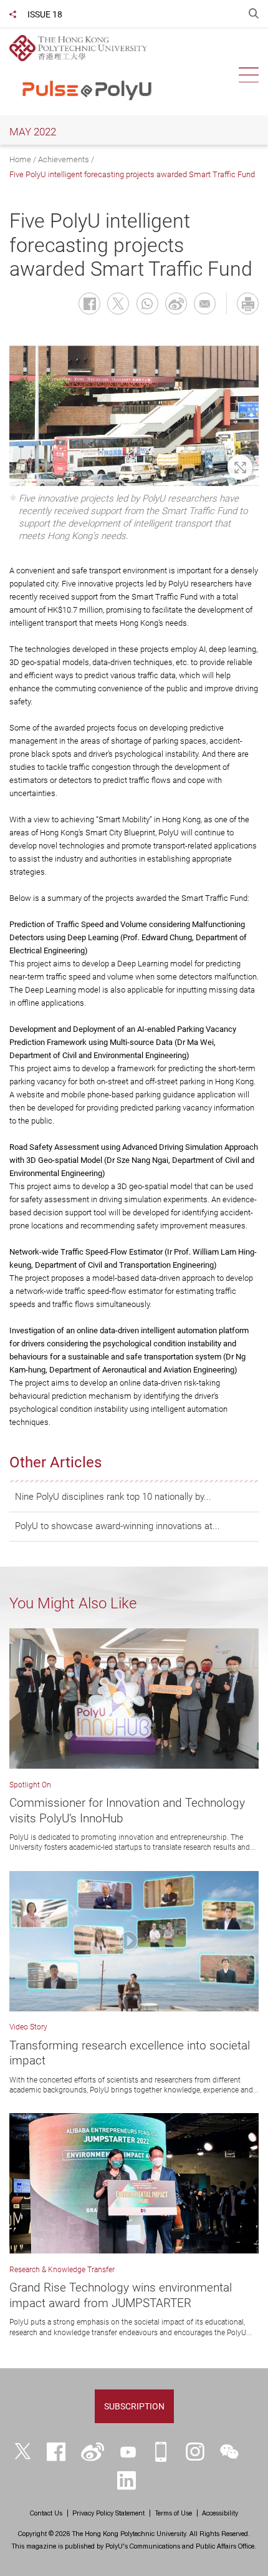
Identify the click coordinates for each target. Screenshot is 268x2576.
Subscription (134, 2406)
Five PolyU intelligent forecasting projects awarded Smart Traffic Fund (132, 174)
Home (20, 159)
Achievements (64, 159)
